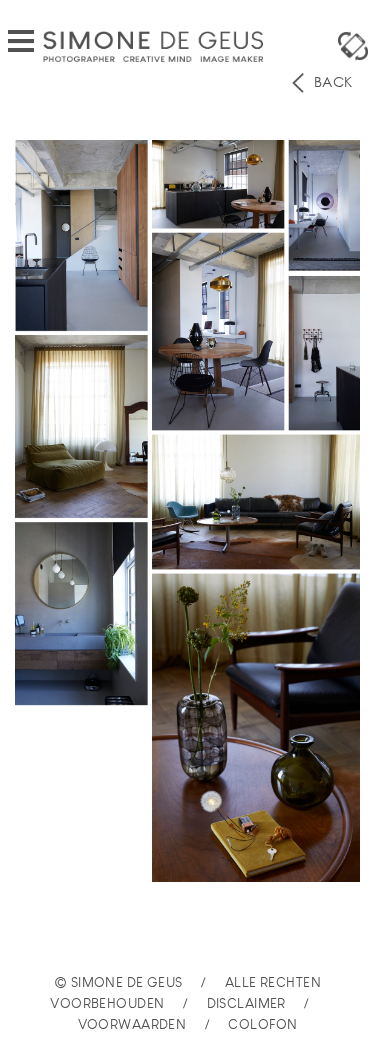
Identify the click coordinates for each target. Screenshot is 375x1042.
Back (330, 82)
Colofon (262, 1024)
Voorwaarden (132, 1024)
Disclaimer (246, 1003)
